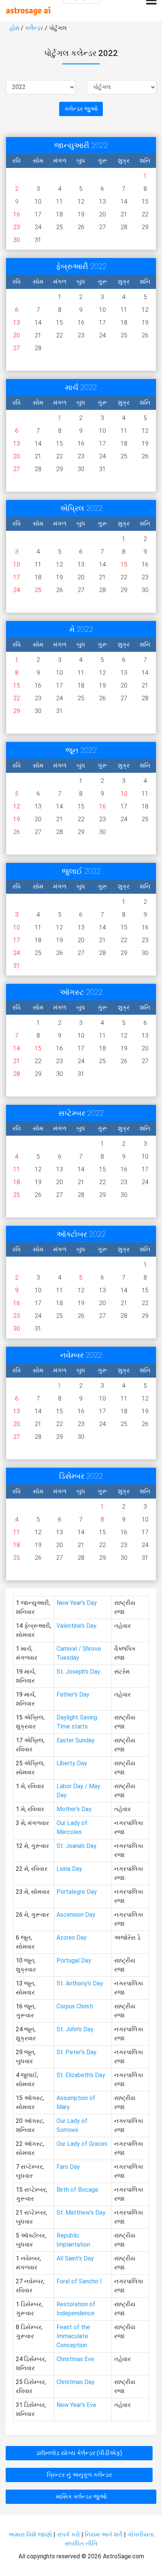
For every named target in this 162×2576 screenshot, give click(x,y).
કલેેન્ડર (34, 28)
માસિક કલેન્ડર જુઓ (81, 2497)
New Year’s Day (77, 1603)
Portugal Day (74, 1960)
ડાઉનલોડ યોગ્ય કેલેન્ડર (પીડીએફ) (79, 2453)
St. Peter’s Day (76, 2052)
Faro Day (68, 2167)
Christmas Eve (75, 2359)
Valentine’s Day (76, 1626)
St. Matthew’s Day (81, 2213)
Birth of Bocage (77, 2190)
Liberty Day (72, 1763)
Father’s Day (73, 1694)
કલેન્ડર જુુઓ (81, 109)
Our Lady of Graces (82, 2144)
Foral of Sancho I (79, 2281)
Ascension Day (76, 1915)
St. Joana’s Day (76, 1846)
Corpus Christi (75, 2006)
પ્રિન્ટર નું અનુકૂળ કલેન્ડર (79, 2475)
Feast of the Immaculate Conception (73, 2336)
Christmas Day (76, 2382)
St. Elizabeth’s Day (81, 2075)
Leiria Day (69, 1869)
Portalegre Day (77, 1892)
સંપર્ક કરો (69, 2534)
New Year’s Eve (76, 2405)
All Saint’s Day (75, 2258)
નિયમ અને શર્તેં (104, 2534)
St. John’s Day (75, 2029)
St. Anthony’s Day (80, 1983)
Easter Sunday (76, 1740)
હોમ (14, 28)
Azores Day (72, 1938)
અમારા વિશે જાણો (30, 2534)
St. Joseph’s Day (78, 1672)
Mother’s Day (74, 1809)
